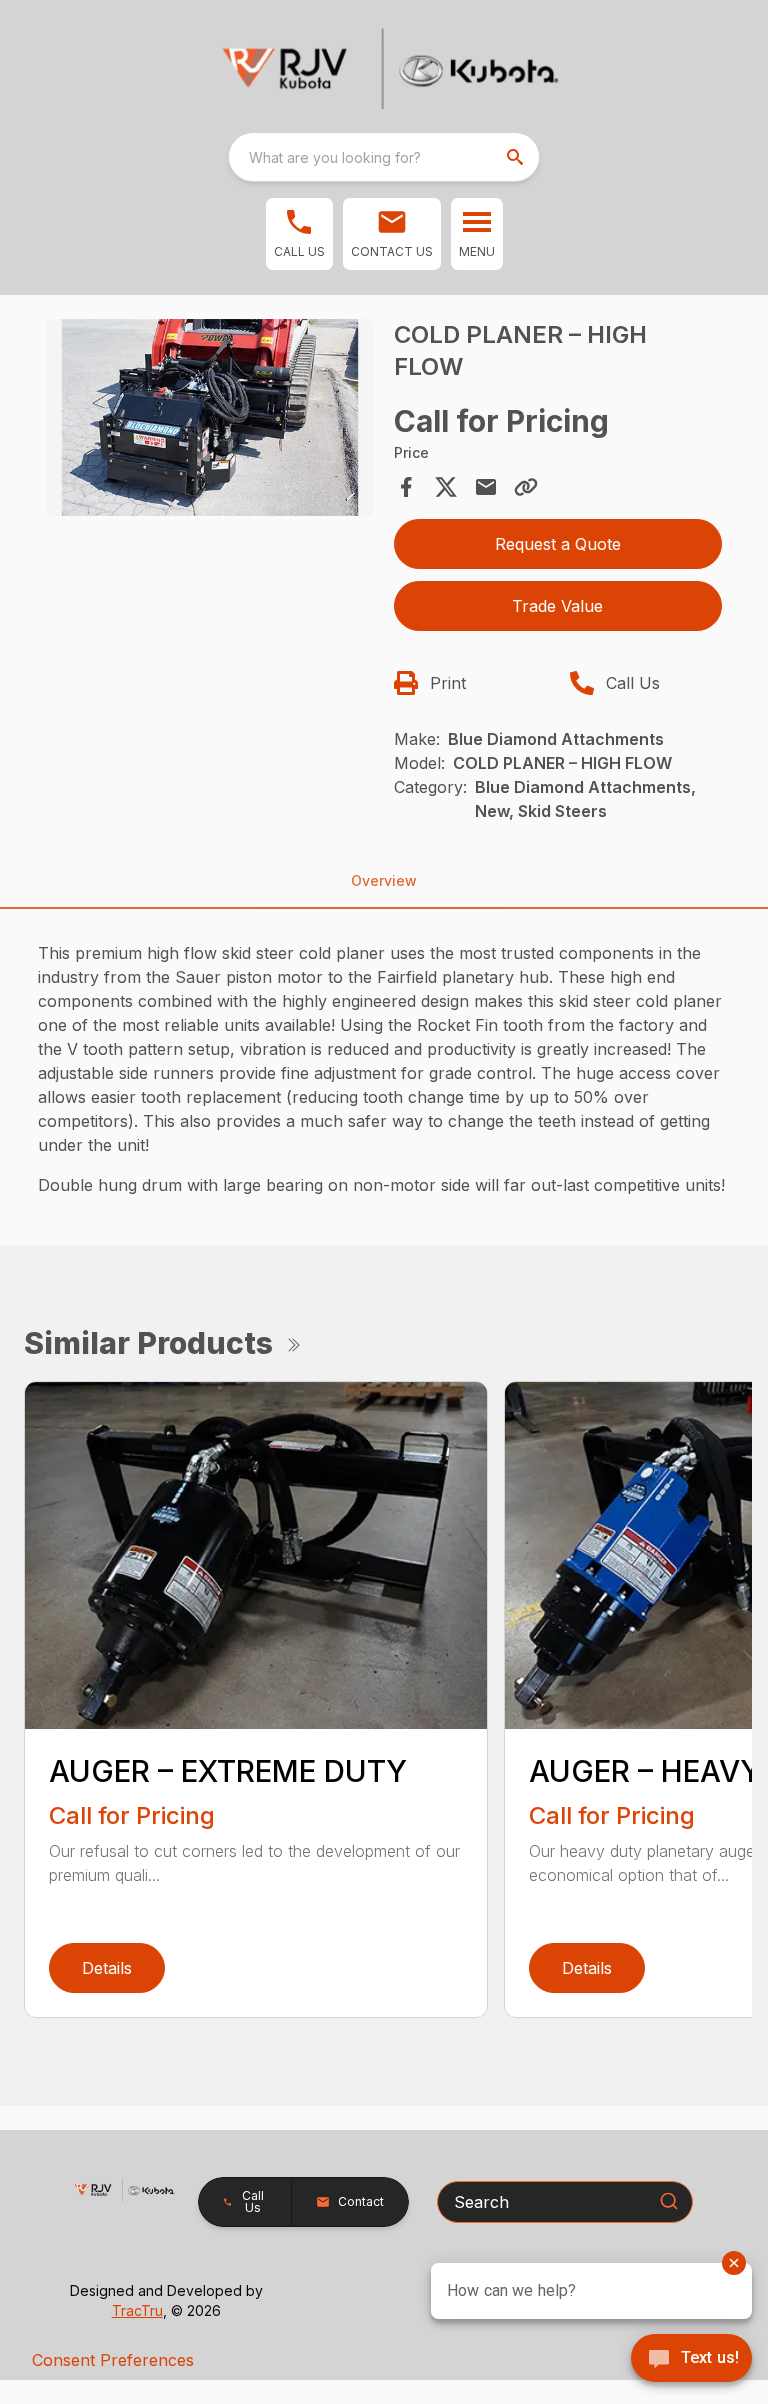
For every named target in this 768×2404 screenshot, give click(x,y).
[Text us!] (691, 2360)
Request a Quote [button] (558, 544)
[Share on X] (446, 487)
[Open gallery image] (210, 417)
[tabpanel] (210, 420)
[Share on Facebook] (406, 487)
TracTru (137, 2310)
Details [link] (107, 1968)
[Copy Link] (526, 487)
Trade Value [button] (557, 606)
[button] (299, 234)
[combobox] (384, 157)
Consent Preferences (113, 2360)
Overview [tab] (384, 880)
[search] (517, 157)
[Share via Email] (486, 487)
